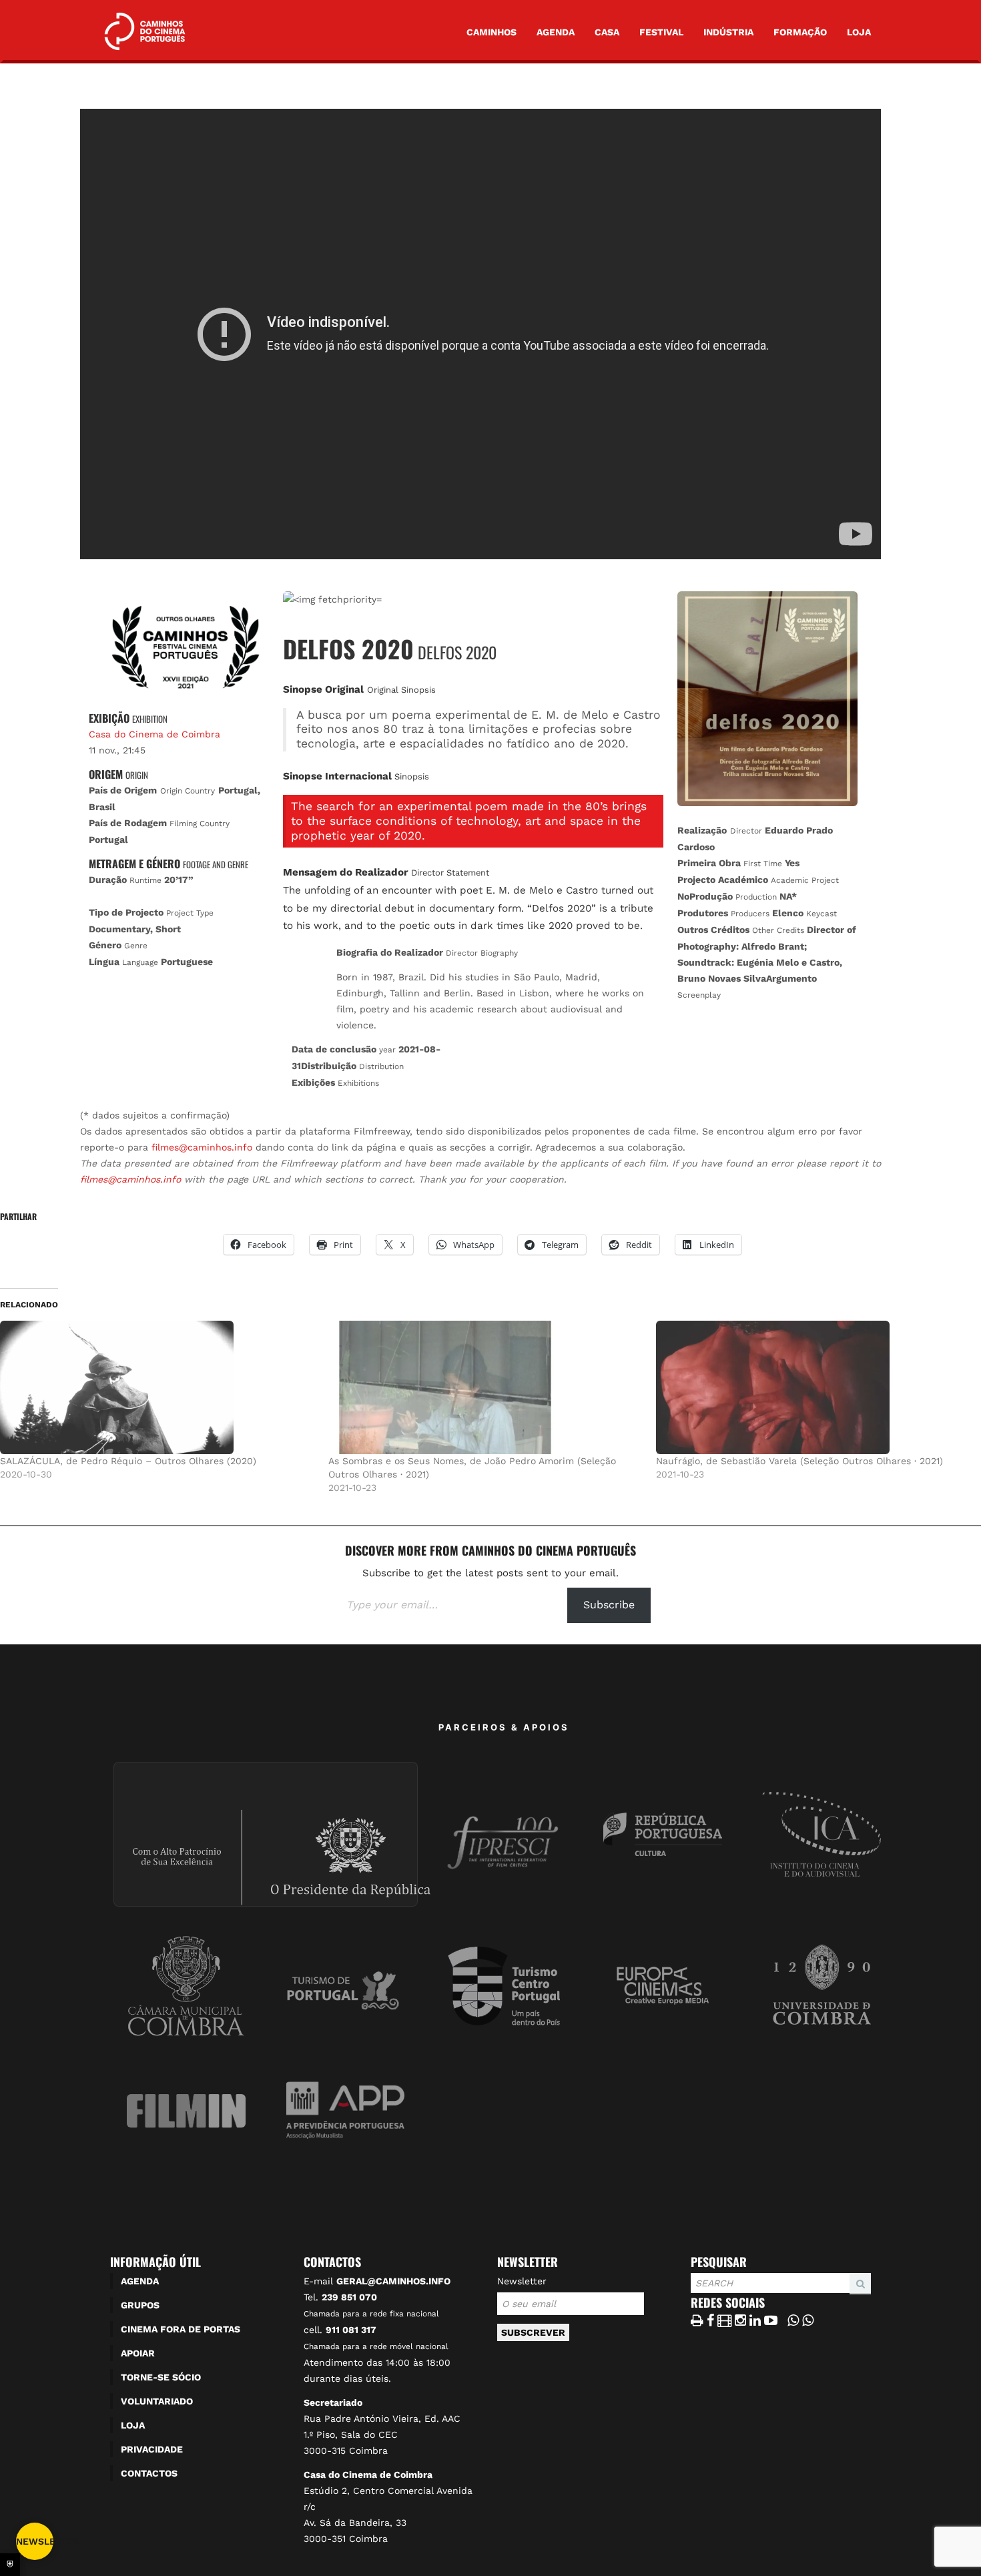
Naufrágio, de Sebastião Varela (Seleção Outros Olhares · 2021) (799, 1461)
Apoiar (138, 2353)
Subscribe (609, 1605)
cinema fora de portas (181, 2329)
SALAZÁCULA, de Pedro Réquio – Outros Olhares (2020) (128, 1461)
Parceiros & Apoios (504, 1727)
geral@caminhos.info (393, 2281)
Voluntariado (157, 2401)
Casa (607, 32)
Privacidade (152, 2449)
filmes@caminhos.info (202, 1147)
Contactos (149, 2473)
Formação (800, 32)
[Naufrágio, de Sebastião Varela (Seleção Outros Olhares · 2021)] (813, 1387)
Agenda (556, 32)
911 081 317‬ (351, 2330)
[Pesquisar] (695, 2294)
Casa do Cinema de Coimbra (154, 734)
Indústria (728, 32)
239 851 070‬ (349, 2297)
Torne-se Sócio (161, 2377)
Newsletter (522, 2281)
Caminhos (492, 32)
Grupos (140, 2305)
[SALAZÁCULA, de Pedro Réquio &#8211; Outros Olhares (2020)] (157, 1387)
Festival (661, 32)
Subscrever (533, 2332)
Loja (859, 32)
